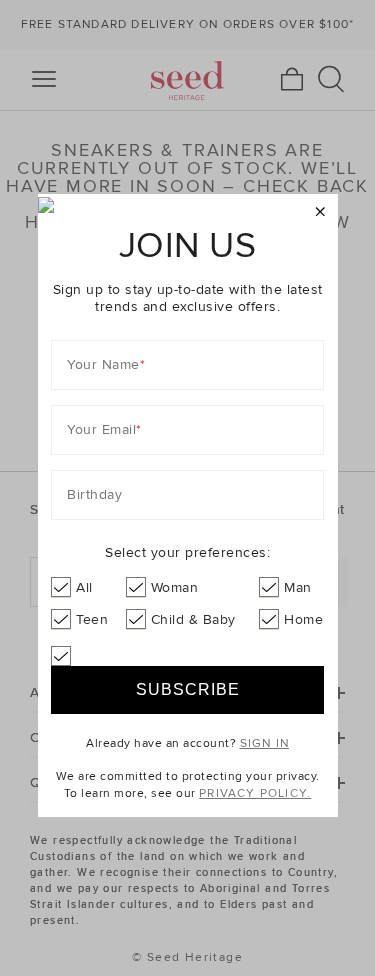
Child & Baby (193, 619)
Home (303, 619)
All (84, 587)
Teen (92, 619)
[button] (320, 212)
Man (298, 587)
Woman (175, 587)
